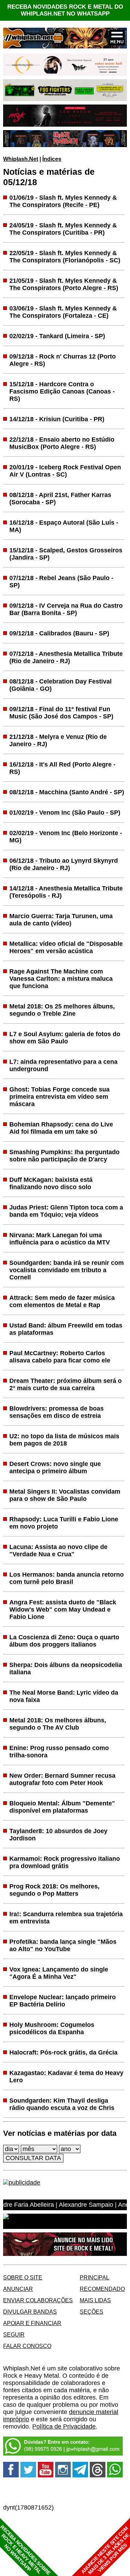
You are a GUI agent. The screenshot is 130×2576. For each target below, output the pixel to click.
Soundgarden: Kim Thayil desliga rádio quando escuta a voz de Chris (62, 2104)
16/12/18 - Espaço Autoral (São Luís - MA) (64, 526)
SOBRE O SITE (23, 2277)
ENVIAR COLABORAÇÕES (38, 2300)
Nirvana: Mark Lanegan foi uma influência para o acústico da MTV (60, 1239)
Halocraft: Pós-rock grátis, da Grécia (63, 2052)
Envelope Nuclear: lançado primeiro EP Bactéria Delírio (63, 2001)
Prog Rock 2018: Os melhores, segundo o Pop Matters (54, 1890)
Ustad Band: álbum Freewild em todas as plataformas (66, 1329)
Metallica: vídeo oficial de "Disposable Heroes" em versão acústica (66, 947)
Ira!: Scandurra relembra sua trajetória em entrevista (66, 1918)
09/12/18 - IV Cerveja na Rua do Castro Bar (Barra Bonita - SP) (66, 609)
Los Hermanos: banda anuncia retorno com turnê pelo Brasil (67, 1578)
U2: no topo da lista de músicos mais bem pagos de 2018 (64, 1440)
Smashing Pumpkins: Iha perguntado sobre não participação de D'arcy (64, 1156)
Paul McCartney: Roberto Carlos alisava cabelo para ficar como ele (60, 1357)
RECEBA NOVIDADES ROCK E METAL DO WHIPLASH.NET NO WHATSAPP (65, 10)
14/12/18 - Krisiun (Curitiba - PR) (57, 419)
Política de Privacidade (64, 2427)
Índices (52, 159)
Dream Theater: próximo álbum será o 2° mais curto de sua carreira (66, 1384)
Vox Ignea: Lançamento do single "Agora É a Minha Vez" (59, 1973)
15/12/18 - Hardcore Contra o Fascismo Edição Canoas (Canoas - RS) (62, 391)
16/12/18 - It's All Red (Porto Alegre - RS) (62, 768)
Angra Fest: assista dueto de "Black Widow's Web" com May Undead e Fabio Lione (63, 1609)
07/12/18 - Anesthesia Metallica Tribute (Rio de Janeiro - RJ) (66, 657)
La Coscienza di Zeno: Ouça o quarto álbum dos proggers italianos (64, 1641)
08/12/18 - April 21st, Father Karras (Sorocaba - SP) (60, 498)
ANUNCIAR (18, 2289)
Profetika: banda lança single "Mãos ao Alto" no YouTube (63, 1945)
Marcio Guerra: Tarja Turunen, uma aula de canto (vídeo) (61, 920)
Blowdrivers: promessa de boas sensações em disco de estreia (57, 1412)
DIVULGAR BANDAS (30, 2312)
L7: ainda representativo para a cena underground (63, 1065)
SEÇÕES (92, 2312)
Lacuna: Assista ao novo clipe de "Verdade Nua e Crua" (58, 1550)
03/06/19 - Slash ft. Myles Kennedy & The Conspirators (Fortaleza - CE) (63, 312)
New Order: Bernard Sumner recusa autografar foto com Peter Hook (62, 1779)
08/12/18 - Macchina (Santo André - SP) (67, 792)
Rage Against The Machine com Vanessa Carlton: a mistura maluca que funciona (61, 979)
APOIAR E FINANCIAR (32, 2323)
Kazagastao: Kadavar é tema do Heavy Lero (66, 2076)
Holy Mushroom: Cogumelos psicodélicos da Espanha (52, 2028)
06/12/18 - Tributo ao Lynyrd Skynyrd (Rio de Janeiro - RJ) (64, 864)
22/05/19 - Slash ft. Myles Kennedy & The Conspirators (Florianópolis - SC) (65, 257)
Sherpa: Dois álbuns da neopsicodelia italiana (66, 1668)
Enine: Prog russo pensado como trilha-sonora (59, 1752)
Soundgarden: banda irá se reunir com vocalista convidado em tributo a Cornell (67, 1270)
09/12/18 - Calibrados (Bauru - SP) (59, 633)
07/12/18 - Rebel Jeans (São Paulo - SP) (61, 582)
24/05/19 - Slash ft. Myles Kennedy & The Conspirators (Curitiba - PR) (63, 229)
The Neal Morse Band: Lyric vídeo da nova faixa (64, 1696)
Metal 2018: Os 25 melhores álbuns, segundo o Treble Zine (62, 1010)
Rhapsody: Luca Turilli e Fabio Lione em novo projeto (64, 1523)
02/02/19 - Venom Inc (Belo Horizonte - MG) (66, 837)
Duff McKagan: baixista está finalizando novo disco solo (51, 1183)
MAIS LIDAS (95, 2300)
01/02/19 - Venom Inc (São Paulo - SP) (65, 813)
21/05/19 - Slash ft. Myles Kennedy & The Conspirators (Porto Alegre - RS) (64, 284)
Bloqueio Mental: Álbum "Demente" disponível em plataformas (62, 1807)
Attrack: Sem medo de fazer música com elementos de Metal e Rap (62, 1301)
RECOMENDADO (102, 2289)
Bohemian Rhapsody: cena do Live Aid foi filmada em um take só (61, 1128)
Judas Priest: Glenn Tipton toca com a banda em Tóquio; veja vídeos (66, 1211)
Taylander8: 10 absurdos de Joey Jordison (58, 1835)
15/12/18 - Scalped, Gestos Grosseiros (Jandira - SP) (66, 554)
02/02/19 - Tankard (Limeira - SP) (57, 336)
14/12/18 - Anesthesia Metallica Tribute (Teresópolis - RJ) (66, 892)
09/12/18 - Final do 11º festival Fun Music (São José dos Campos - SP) (61, 713)
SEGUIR (14, 2334)
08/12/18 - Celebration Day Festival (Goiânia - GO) (60, 685)
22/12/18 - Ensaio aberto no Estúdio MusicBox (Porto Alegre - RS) (62, 443)
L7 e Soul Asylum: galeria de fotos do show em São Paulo (65, 1038)
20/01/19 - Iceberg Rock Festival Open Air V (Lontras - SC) (65, 471)
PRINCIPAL (94, 2277)
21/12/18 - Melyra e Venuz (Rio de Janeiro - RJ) (58, 740)
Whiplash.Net (21, 159)
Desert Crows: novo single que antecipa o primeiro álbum (55, 1467)
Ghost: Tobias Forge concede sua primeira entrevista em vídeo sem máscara (59, 1097)
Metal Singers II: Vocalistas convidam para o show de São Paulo (65, 1495)
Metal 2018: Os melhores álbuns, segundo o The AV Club (58, 1724)
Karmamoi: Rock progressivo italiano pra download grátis (65, 1862)
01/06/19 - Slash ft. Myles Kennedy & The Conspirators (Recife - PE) (63, 201)
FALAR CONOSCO (27, 2346)
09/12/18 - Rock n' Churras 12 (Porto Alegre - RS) (63, 360)
